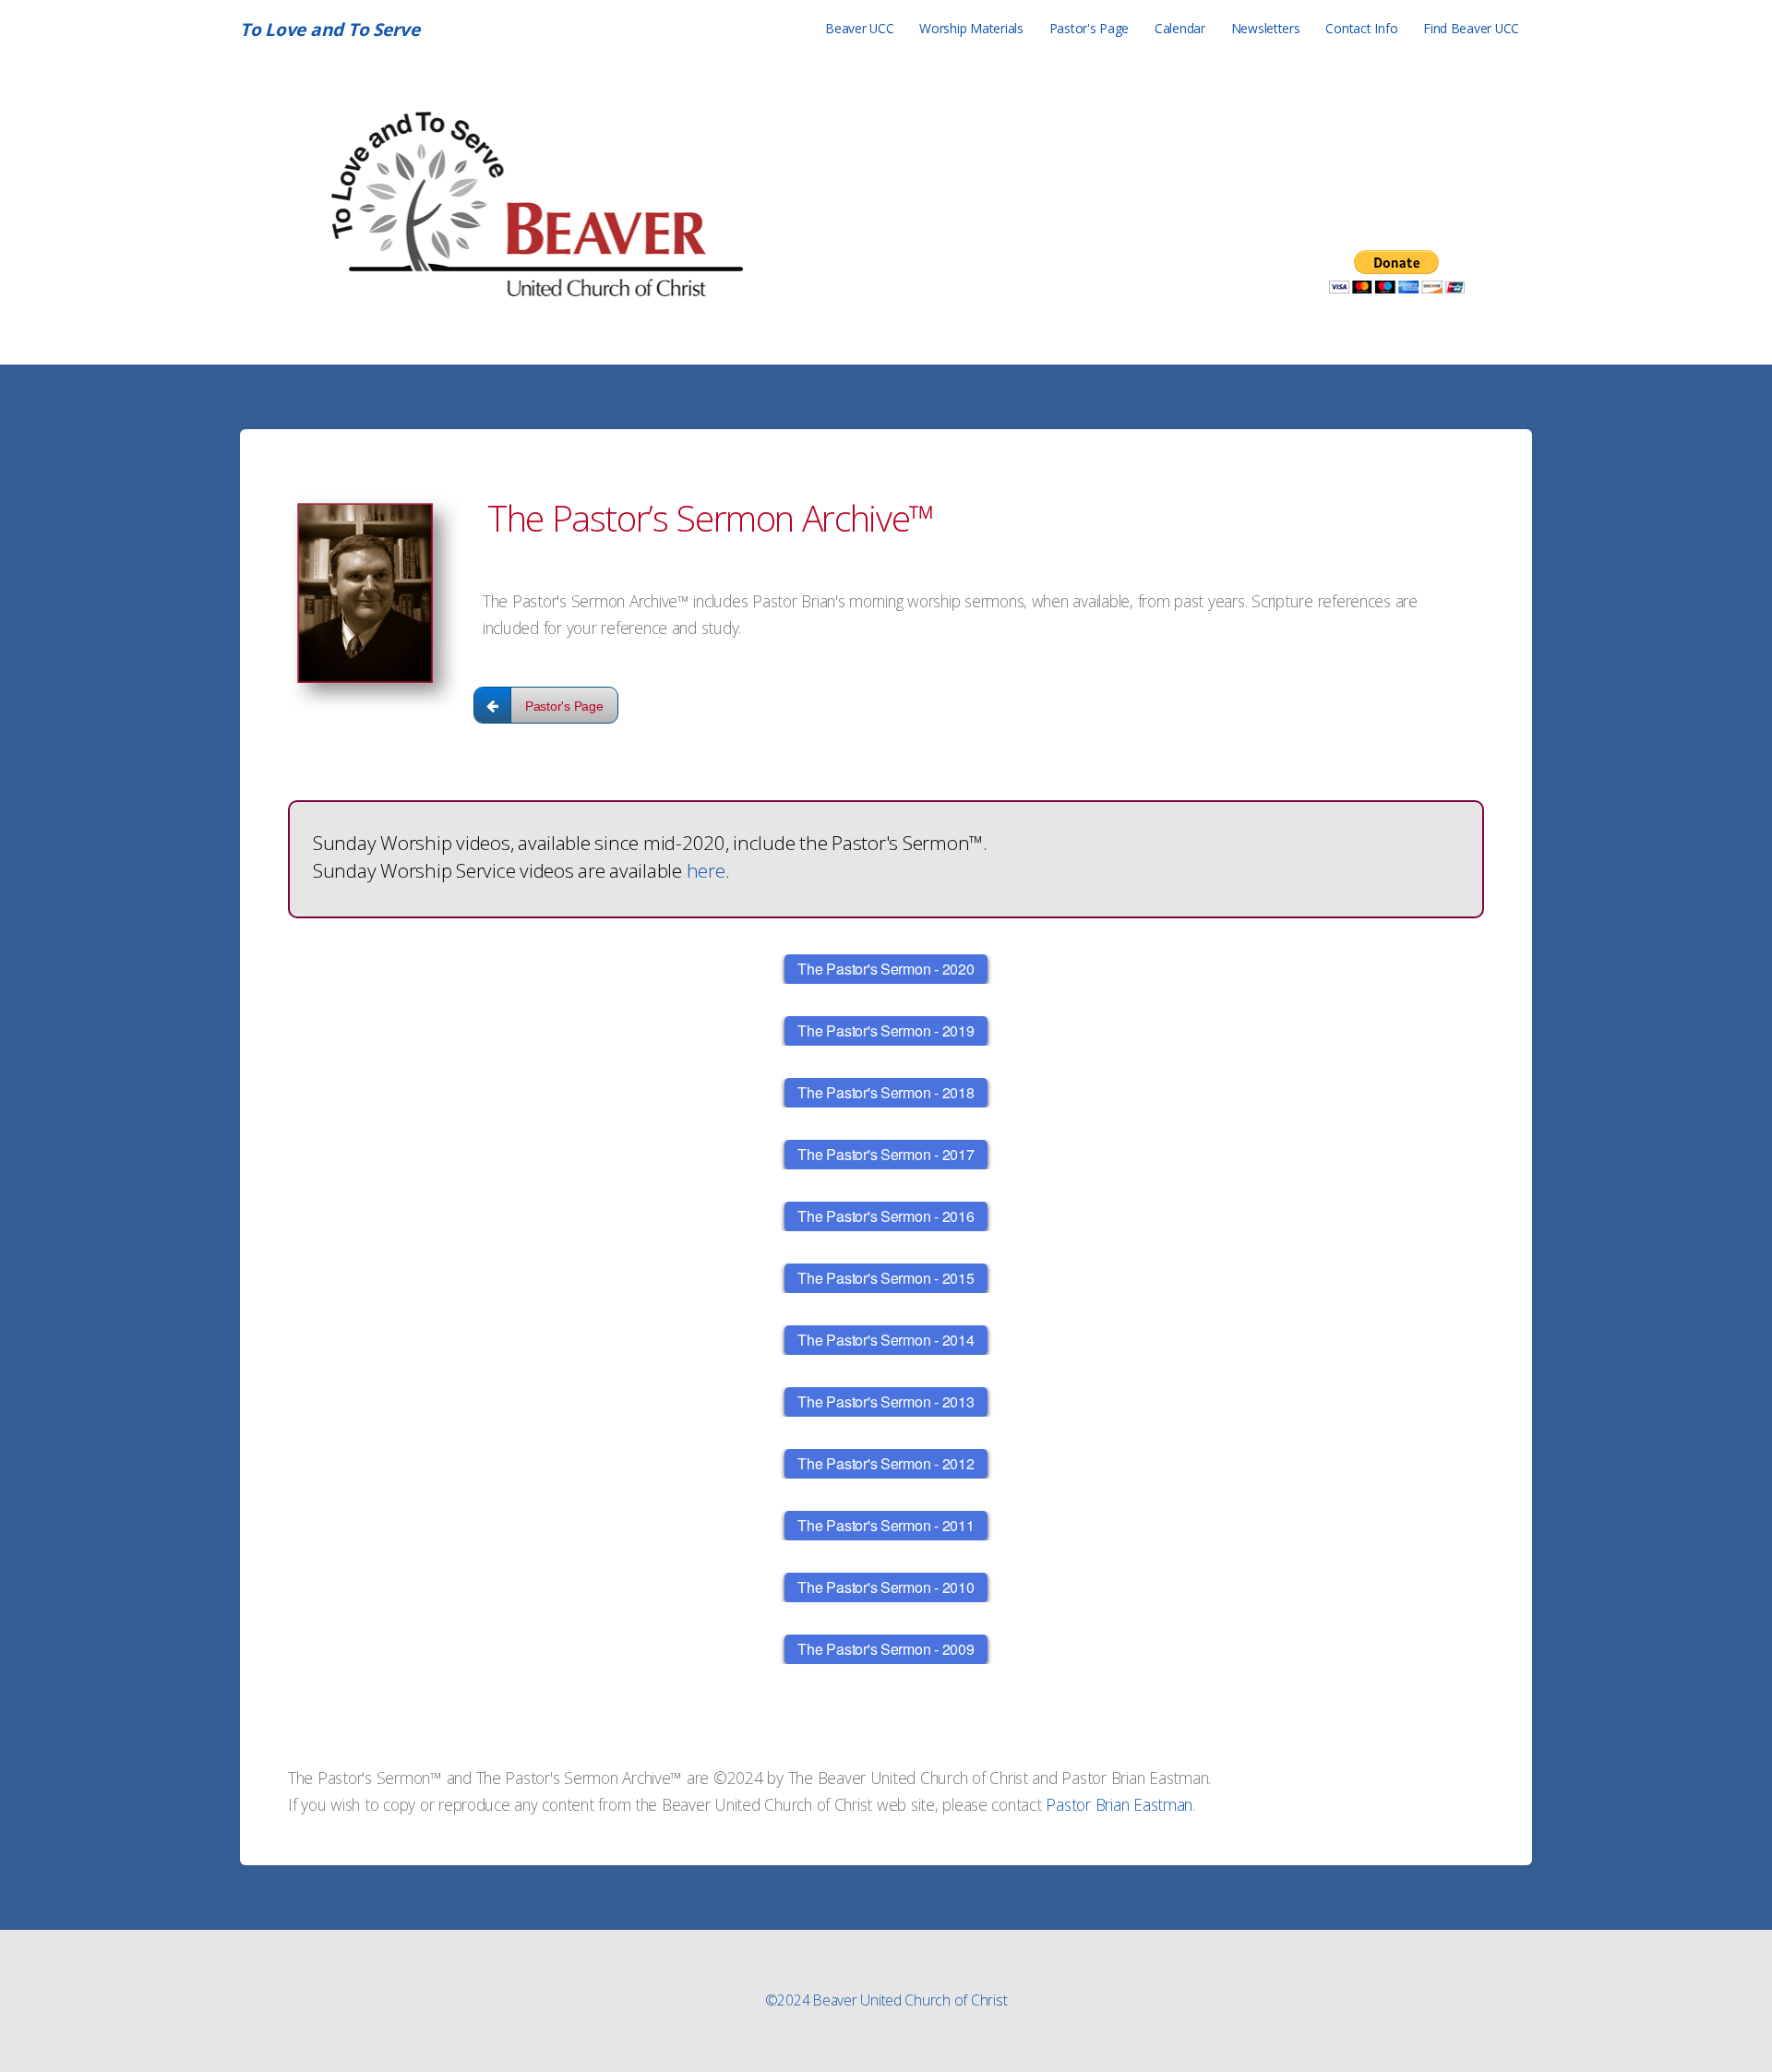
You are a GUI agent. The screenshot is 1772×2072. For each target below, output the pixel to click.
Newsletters (1266, 28)
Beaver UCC (859, 28)
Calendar (1180, 28)
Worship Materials (971, 28)
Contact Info (1361, 28)
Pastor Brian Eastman (1119, 1804)
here (706, 870)
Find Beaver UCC (1471, 28)
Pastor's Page (1090, 28)
